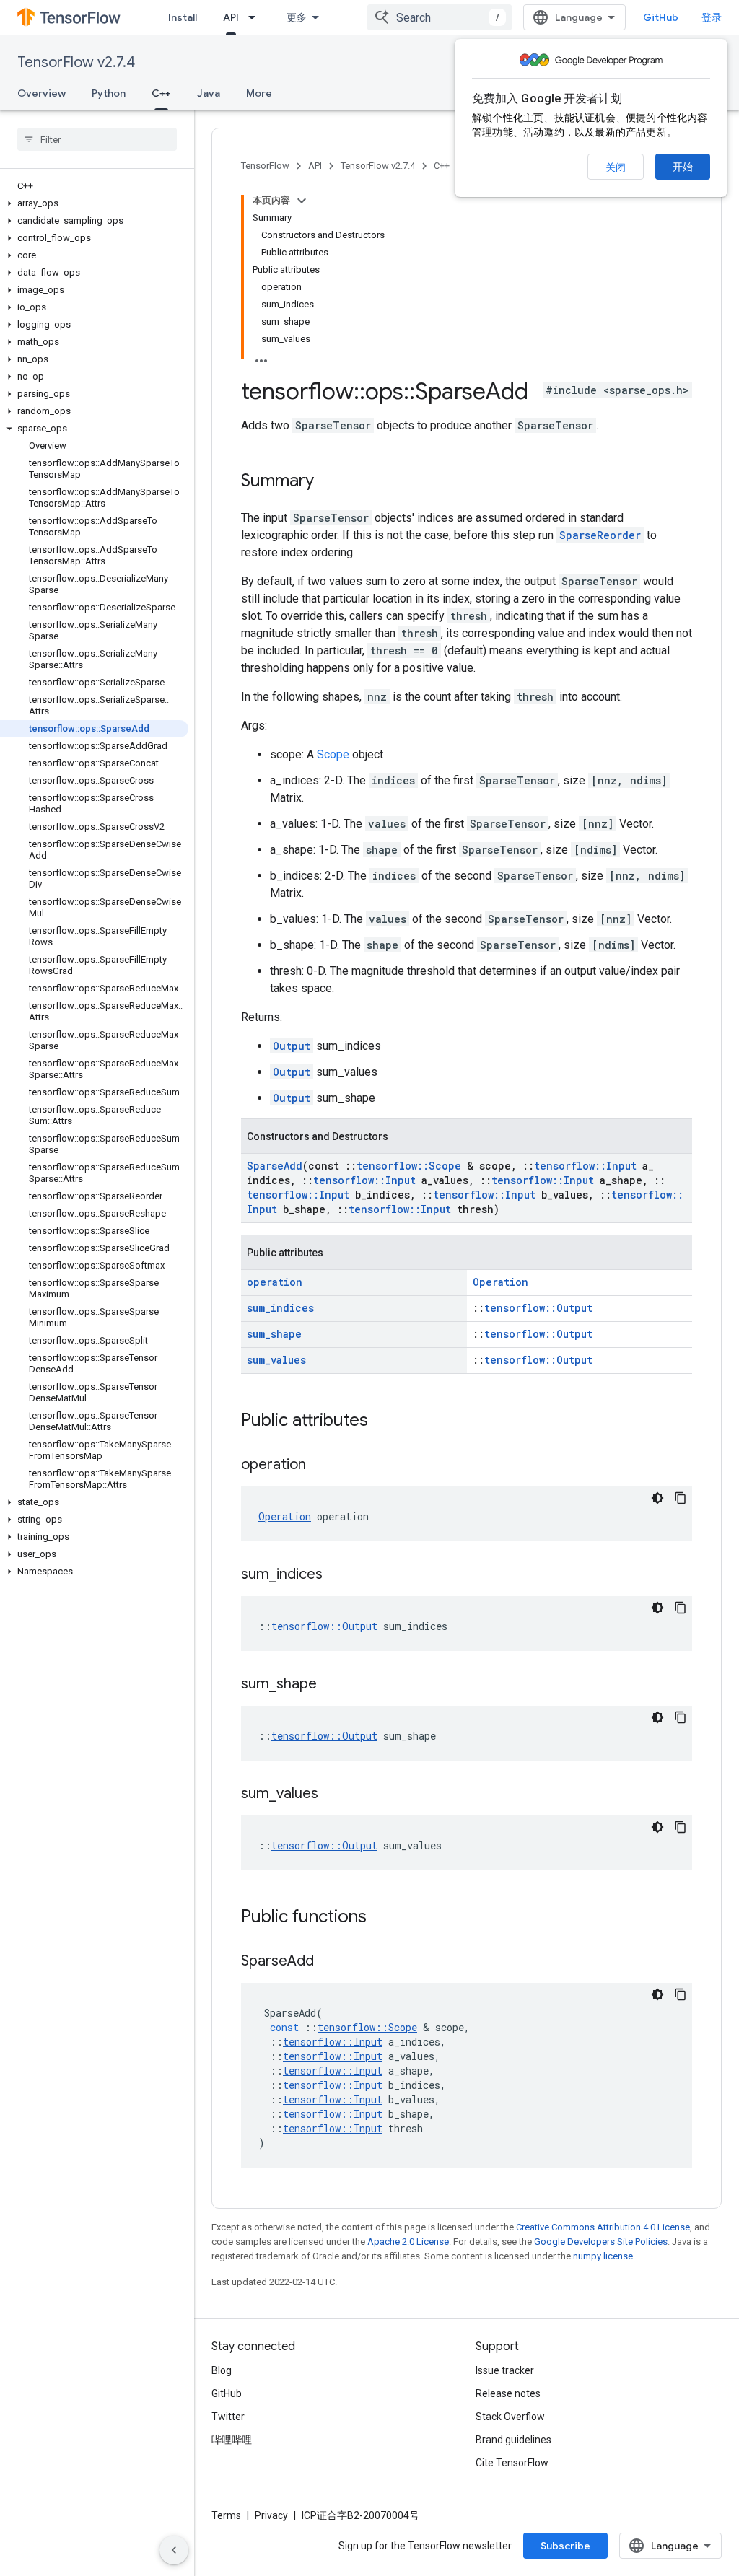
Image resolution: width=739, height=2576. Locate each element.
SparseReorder (600, 535)
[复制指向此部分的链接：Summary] (328, 482)
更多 (297, 17)
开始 (683, 167)
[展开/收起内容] (302, 201)
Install (183, 17)
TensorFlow (265, 166)
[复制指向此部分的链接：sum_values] (333, 1795)
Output (292, 1046)
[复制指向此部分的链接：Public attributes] (382, 1421)
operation (275, 1282)
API (231, 17)
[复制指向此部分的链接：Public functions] (381, 1918)
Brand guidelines (513, 2440)
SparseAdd (275, 1166)
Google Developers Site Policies (601, 2242)
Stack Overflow (510, 2417)
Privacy (271, 2515)
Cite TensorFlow (512, 2463)
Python (109, 93)
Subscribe (565, 2546)
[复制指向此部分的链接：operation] (320, 1466)
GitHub (661, 17)
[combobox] (440, 17)
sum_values (276, 1360)
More (259, 93)
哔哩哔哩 (232, 2440)
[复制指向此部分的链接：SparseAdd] (328, 1962)
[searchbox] (97, 139)
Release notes (508, 2393)
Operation (500, 1282)
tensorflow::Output (538, 1308)
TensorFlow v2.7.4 (76, 62)
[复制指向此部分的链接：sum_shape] (331, 1685)
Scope (333, 754)
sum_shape (274, 1334)
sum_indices (280, 1308)
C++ (161, 93)
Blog (222, 2370)
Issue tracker (505, 2370)
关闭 (616, 167)
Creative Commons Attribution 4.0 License (603, 2227)
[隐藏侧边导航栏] (174, 2550)
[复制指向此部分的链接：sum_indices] (337, 1575)
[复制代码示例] (681, 1498)
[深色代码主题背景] (657, 1498)
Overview (41, 93)
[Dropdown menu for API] (256, 17)
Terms (226, 2515)
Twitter (228, 2417)
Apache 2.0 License (408, 2242)
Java (209, 93)
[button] (94, 203)
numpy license (603, 2256)
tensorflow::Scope (409, 1166)
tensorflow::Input (585, 1166)
